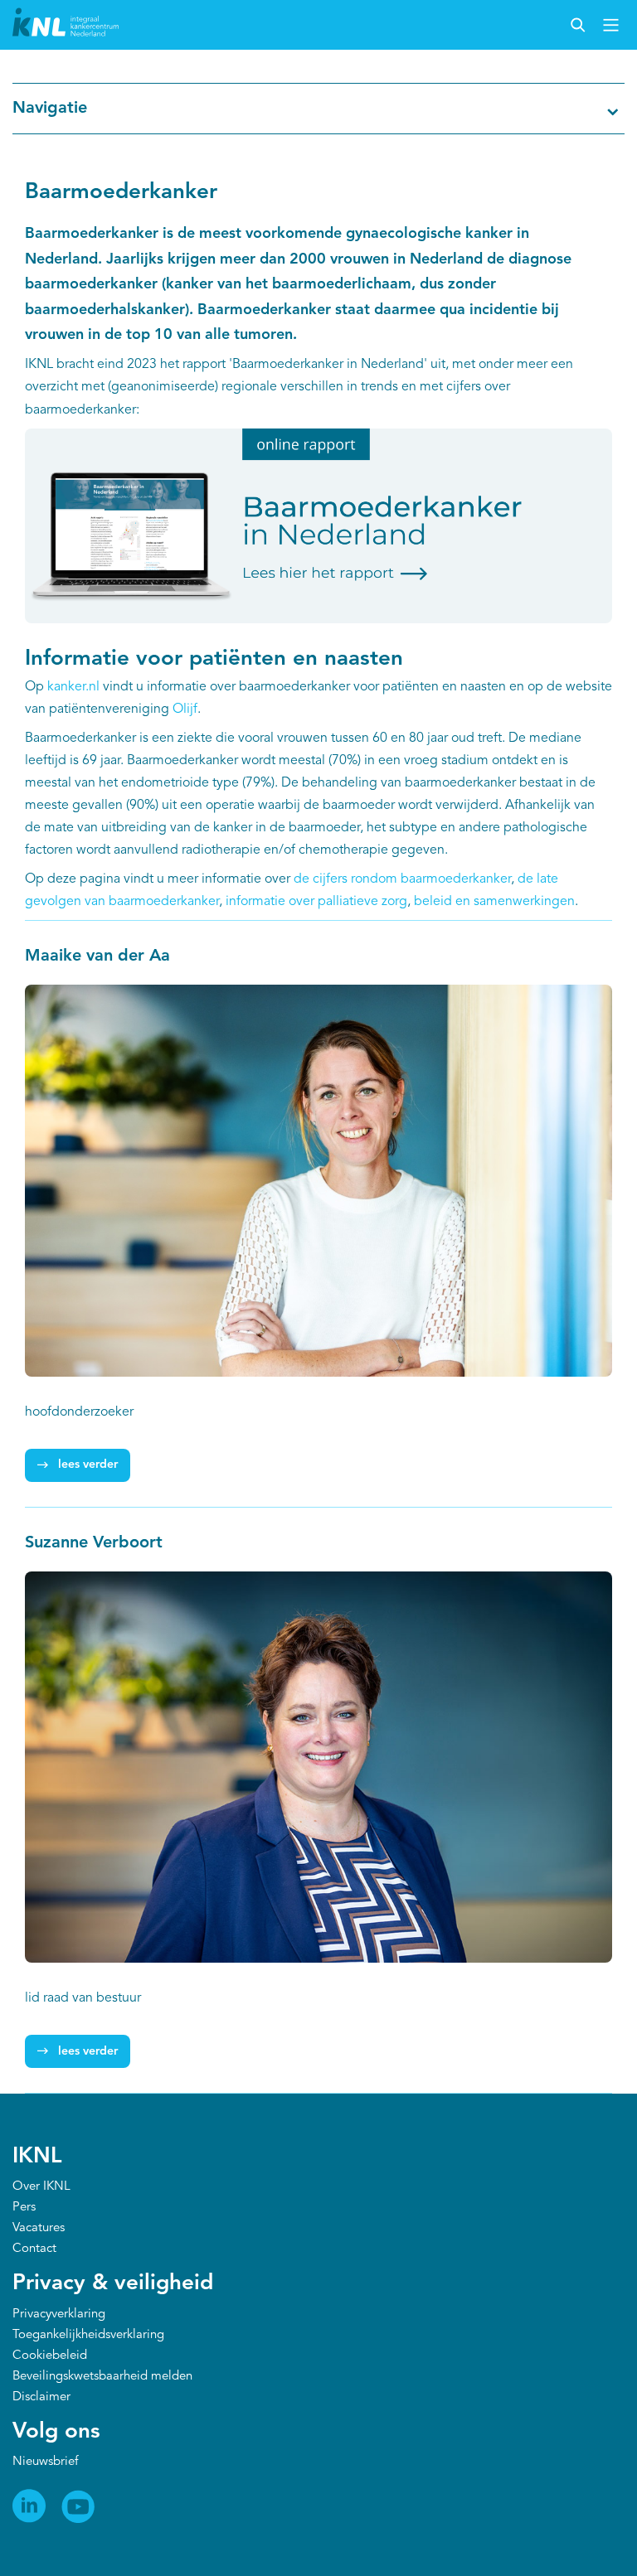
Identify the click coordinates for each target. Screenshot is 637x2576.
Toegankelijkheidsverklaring (88, 2335)
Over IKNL (41, 2187)
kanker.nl (73, 687)
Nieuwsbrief (45, 2462)
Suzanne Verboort (94, 1543)
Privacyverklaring (59, 2315)
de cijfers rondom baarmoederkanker (402, 879)
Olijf (185, 709)
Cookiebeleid (50, 2356)
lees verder (88, 1465)
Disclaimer (41, 2397)
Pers (24, 2208)
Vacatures (39, 2228)
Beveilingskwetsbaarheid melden (102, 2377)
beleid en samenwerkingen (494, 902)
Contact (34, 2249)
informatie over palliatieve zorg (315, 902)
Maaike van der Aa (97, 956)
